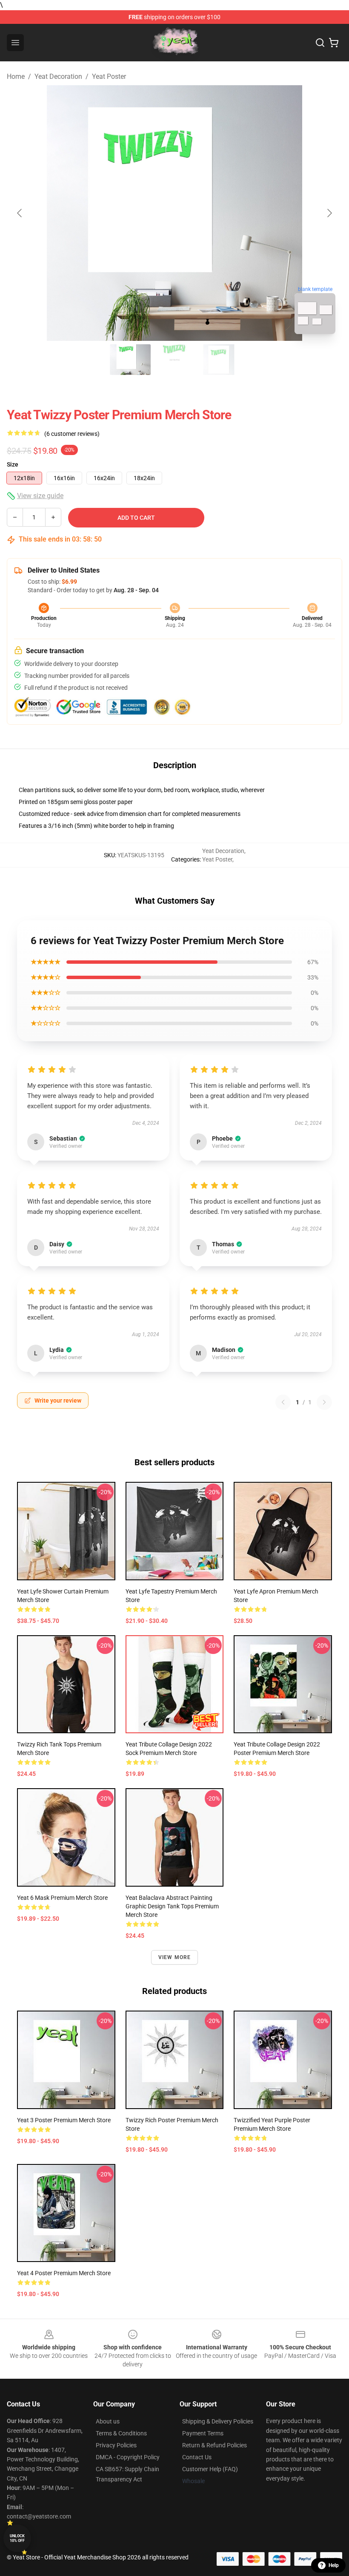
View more (175, 1957)
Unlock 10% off (17, 2538)
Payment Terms (203, 2433)
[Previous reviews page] (283, 1402)
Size (13, 464)
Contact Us (197, 2457)
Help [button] (334, 2565)
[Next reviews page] (324, 1402)
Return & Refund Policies (215, 2445)
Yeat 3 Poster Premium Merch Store (64, 2120)
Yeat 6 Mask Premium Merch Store (62, 1898)
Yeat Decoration (58, 76)
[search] (320, 43)
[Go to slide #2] (174, 360)
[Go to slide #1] (130, 360)
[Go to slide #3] (219, 360)
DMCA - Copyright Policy (128, 2457)
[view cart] (334, 43)
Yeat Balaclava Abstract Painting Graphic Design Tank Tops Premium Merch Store (172, 1906)
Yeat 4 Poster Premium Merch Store (64, 2273)
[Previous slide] (20, 213)
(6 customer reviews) (72, 434)
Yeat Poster (109, 76)
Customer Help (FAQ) (210, 2469)
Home (16, 76)
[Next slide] (329, 213)
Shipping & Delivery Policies (218, 2421)
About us (108, 2421)
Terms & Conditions (121, 2433)
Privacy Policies (116, 2445)
